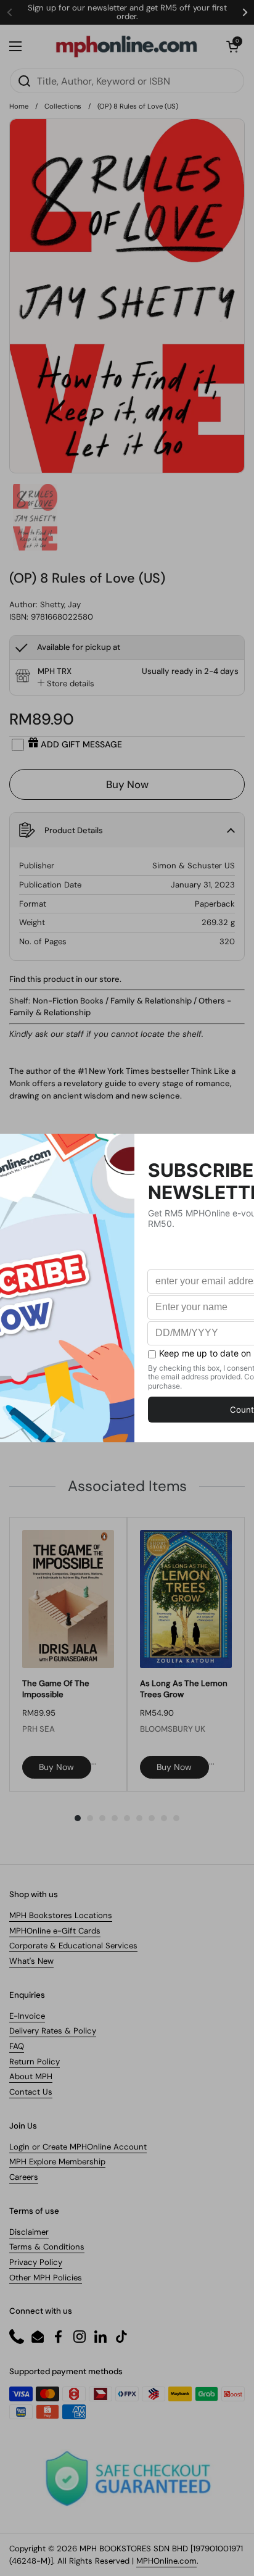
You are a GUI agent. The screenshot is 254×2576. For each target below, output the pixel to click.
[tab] (66, 684)
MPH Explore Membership (57, 2162)
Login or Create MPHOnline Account (78, 2147)
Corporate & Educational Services (73, 1946)
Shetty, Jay (60, 605)
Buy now (56, 1767)
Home (19, 106)
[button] (232, 46)
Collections (63, 106)
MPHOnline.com (166, 2561)
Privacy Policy (36, 2262)
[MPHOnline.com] (126, 46)
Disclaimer (29, 2232)
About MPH (31, 2076)
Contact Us (31, 2092)
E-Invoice (27, 2016)
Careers (24, 2177)
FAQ (17, 2046)
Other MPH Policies (46, 2278)
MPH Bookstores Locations (61, 1915)
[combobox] (127, 81)
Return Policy (35, 2062)
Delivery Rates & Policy (53, 2031)
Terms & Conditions (47, 2247)
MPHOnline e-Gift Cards (55, 1931)
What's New (31, 1961)
